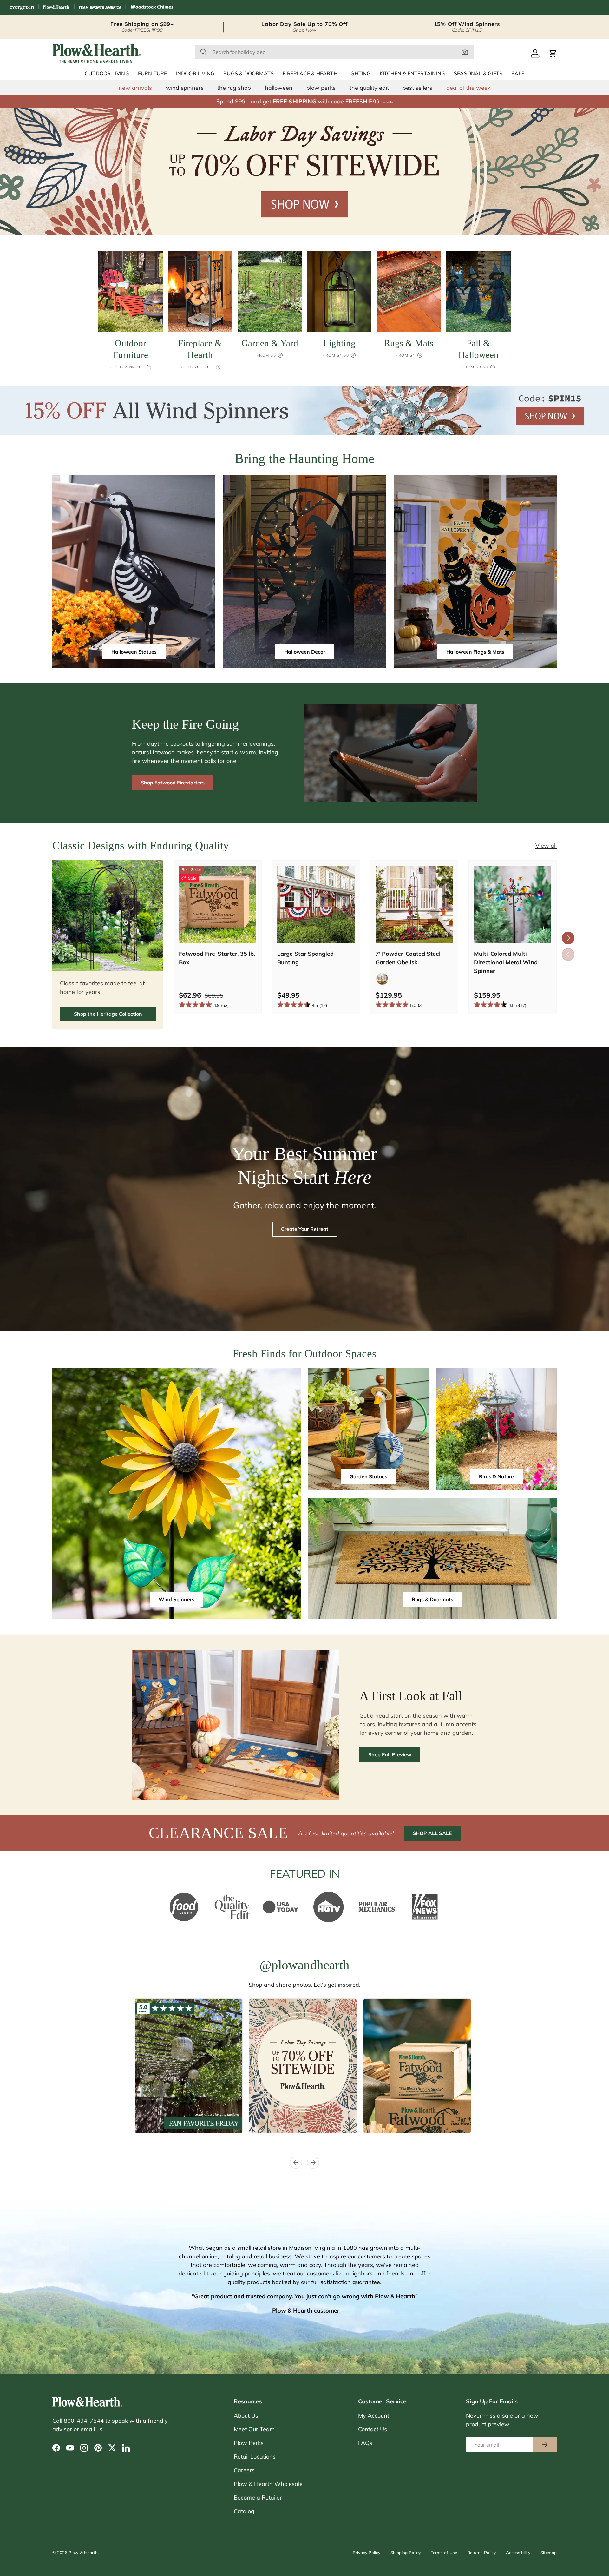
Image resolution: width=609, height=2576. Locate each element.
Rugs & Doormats (249, 74)
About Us (246, 2416)
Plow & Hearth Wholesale (268, 2484)
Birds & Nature (496, 1476)
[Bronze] (382, 979)
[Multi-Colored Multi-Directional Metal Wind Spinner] (513, 904)
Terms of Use (444, 2552)
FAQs (365, 2443)
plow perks (321, 88)
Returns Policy (481, 2552)
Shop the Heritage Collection (108, 1014)
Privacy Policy (367, 2552)
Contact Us (373, 2429)
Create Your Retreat (305, 1229)
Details (387, 102)
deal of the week (468, 88)
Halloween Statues (134, 652)
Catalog (244, 2511)
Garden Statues (368, 1476)
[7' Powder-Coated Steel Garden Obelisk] (414, 904)
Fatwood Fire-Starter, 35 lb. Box (217, 958)
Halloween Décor (305, 652)
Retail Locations (255, 2457)
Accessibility (518, 2552)
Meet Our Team (254, 2429)
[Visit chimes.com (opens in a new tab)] (152, 7)
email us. (92, 2429)
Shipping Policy (406, 2552)
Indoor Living (195, 74)
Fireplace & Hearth (310, 74)
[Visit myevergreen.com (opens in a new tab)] (22, 7)
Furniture (153, 74)
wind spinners (185, 88)
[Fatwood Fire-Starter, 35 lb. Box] (218, 904)
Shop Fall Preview (390, 1754)
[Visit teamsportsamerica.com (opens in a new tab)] (100, 7)
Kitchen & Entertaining (412, 74)
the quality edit (369, 88)
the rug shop (234, 88)
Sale (518, 74)
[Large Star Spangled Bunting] (316, 904)
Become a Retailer (258, 2497)
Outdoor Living (107, 74)
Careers (244, 2470)
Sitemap (549, 2552)
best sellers (417, 88)
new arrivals (135, 88)
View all (546, 845)
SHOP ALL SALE (432, 1833)
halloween (279, 88)
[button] (553, 53)
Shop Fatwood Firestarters (173, 783)
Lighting (359, 74)
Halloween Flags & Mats (475, 652)
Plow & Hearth (83, 2552)
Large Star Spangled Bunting (305, 958)
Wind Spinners (177, 1599)
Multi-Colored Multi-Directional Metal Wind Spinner (506, 962)
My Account (374, 2416)
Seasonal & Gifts (478, 74)
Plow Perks (249, 2443)
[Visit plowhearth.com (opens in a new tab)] (56, 7)
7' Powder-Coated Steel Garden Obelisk (408, 958)
